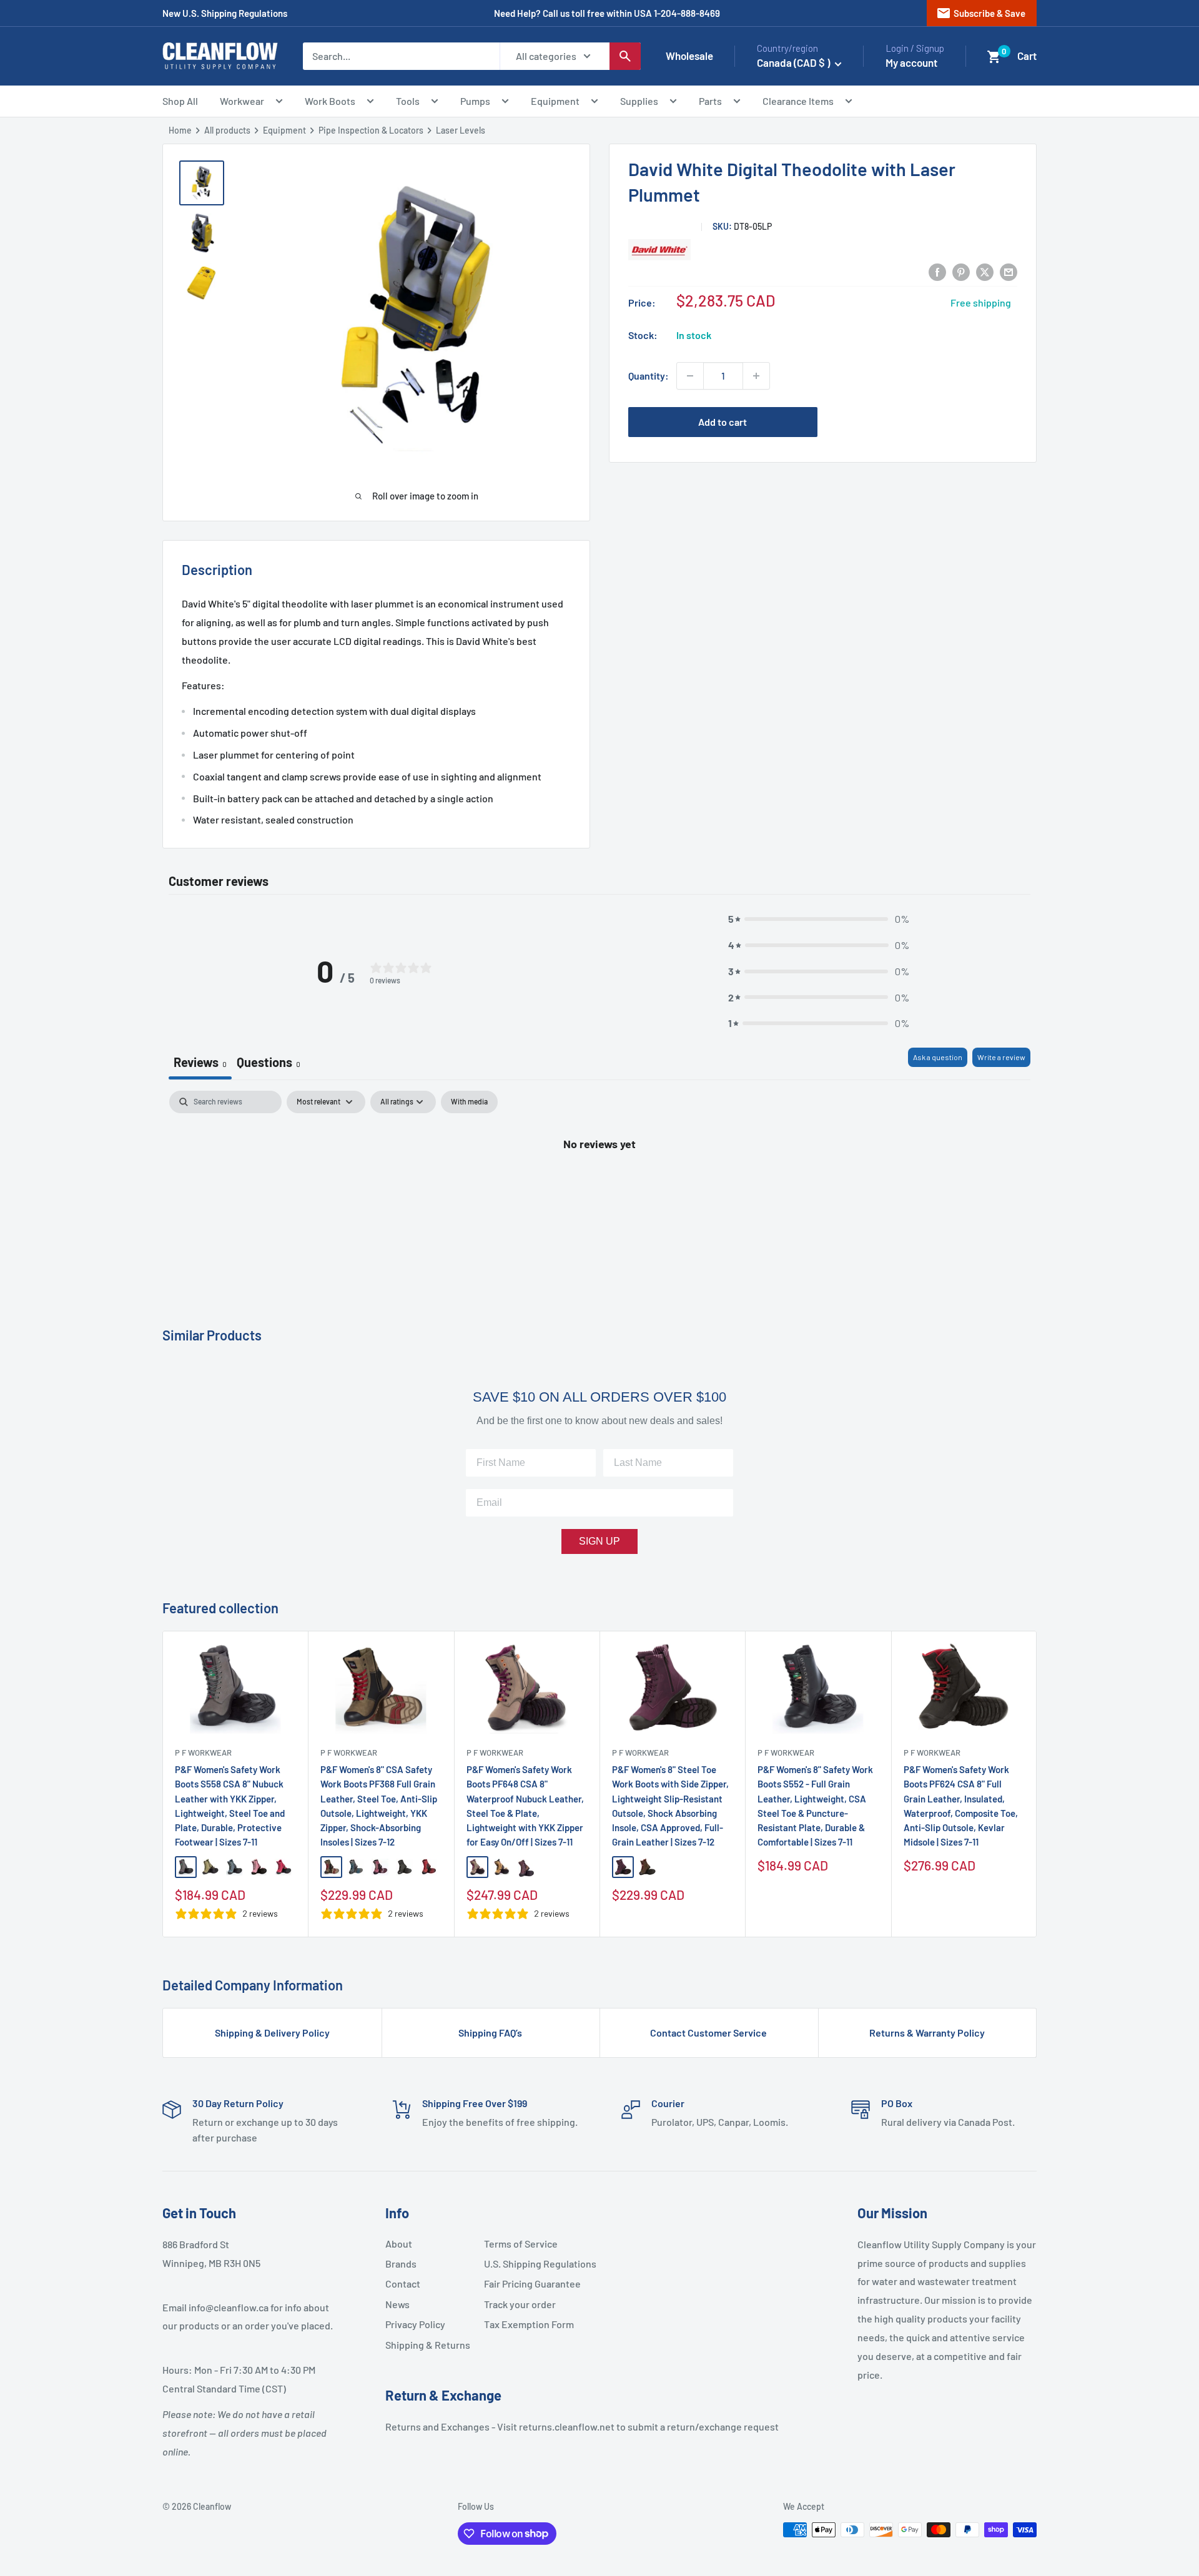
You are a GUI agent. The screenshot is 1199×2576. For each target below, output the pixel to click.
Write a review (1001, 1057)
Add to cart (723, 422)
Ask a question (938, 1057)
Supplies (639, 101)
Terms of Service (521, 2244)
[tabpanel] (599, 1185)
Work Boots (330, 101)
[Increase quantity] (756, 376)
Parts (710, 101)
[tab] (269, 1064)
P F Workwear (203, 1753)
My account (911, 62)
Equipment (555, 101)
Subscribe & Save (981, 13)
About (399, 2244)
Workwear (242, 101)
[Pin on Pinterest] (961, 271)
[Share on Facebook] (937, 271)
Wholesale (689, 56)
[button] (994, 57)
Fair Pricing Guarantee (528, 2283)
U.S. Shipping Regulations (528, 2264)
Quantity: (649, 376)
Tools (408, 101)
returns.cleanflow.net (567, 2426)
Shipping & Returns (428, 2345)
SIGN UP (599, 1541)
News (397, 2304)
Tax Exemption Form (528, 2324)
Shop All (180, 101)
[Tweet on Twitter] (985, 271)
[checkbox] (469, 1102)
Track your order (520, 2304)
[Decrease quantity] (690, 376)
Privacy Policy (415, 2324)
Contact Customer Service (708, 2033)
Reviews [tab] (200, 1062)
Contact (403, 2283)
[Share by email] (1009, 271)
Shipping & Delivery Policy (272, 2033)
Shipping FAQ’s (490, 2033)
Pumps (475, 101)
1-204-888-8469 (687, 13)
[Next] (1037, 1784)
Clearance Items (798, 101)
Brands (401, 2264)
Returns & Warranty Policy (927, 2033)
